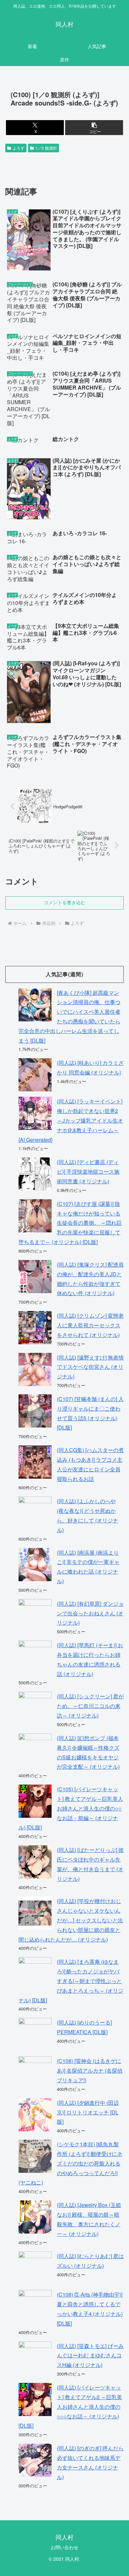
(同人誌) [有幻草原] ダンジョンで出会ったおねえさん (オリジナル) (90, 1613)
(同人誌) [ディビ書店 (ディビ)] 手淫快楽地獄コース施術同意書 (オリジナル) (88, 1172)
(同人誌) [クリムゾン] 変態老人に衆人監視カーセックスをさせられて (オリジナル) (90, 1325)
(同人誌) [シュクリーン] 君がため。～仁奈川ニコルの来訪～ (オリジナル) (90, 1706)
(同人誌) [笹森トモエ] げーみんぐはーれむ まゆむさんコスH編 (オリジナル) (90, 2355)
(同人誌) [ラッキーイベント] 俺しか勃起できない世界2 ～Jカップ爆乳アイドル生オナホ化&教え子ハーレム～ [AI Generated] (71, 1120)
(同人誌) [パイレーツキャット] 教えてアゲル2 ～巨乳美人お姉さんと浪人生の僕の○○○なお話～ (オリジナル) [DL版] (70, 2406)
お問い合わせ (64, 2547)
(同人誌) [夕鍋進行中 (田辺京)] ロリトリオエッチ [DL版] (88, 2112)
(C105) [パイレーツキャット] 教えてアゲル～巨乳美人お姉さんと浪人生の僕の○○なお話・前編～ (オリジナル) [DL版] (71, 1808)
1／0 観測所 (46, 148)
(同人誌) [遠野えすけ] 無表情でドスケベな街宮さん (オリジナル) (90, 1367)
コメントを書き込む (64, 903)
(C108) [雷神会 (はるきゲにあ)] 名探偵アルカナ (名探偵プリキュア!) (90, 2070)
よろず (19, 148)
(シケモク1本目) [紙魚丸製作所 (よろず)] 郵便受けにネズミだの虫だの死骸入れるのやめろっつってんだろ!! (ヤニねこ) (70, 2163)
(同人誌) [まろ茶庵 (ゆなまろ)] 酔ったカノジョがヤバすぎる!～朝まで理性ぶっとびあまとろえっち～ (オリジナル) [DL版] (71, 1981)
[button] (94, 128)
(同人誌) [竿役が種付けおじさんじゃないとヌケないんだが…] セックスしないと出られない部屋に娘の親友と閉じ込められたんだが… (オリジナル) (71, 1920)
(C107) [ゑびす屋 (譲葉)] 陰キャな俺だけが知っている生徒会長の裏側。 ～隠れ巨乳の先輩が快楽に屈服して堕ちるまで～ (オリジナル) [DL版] (70, 1223)
